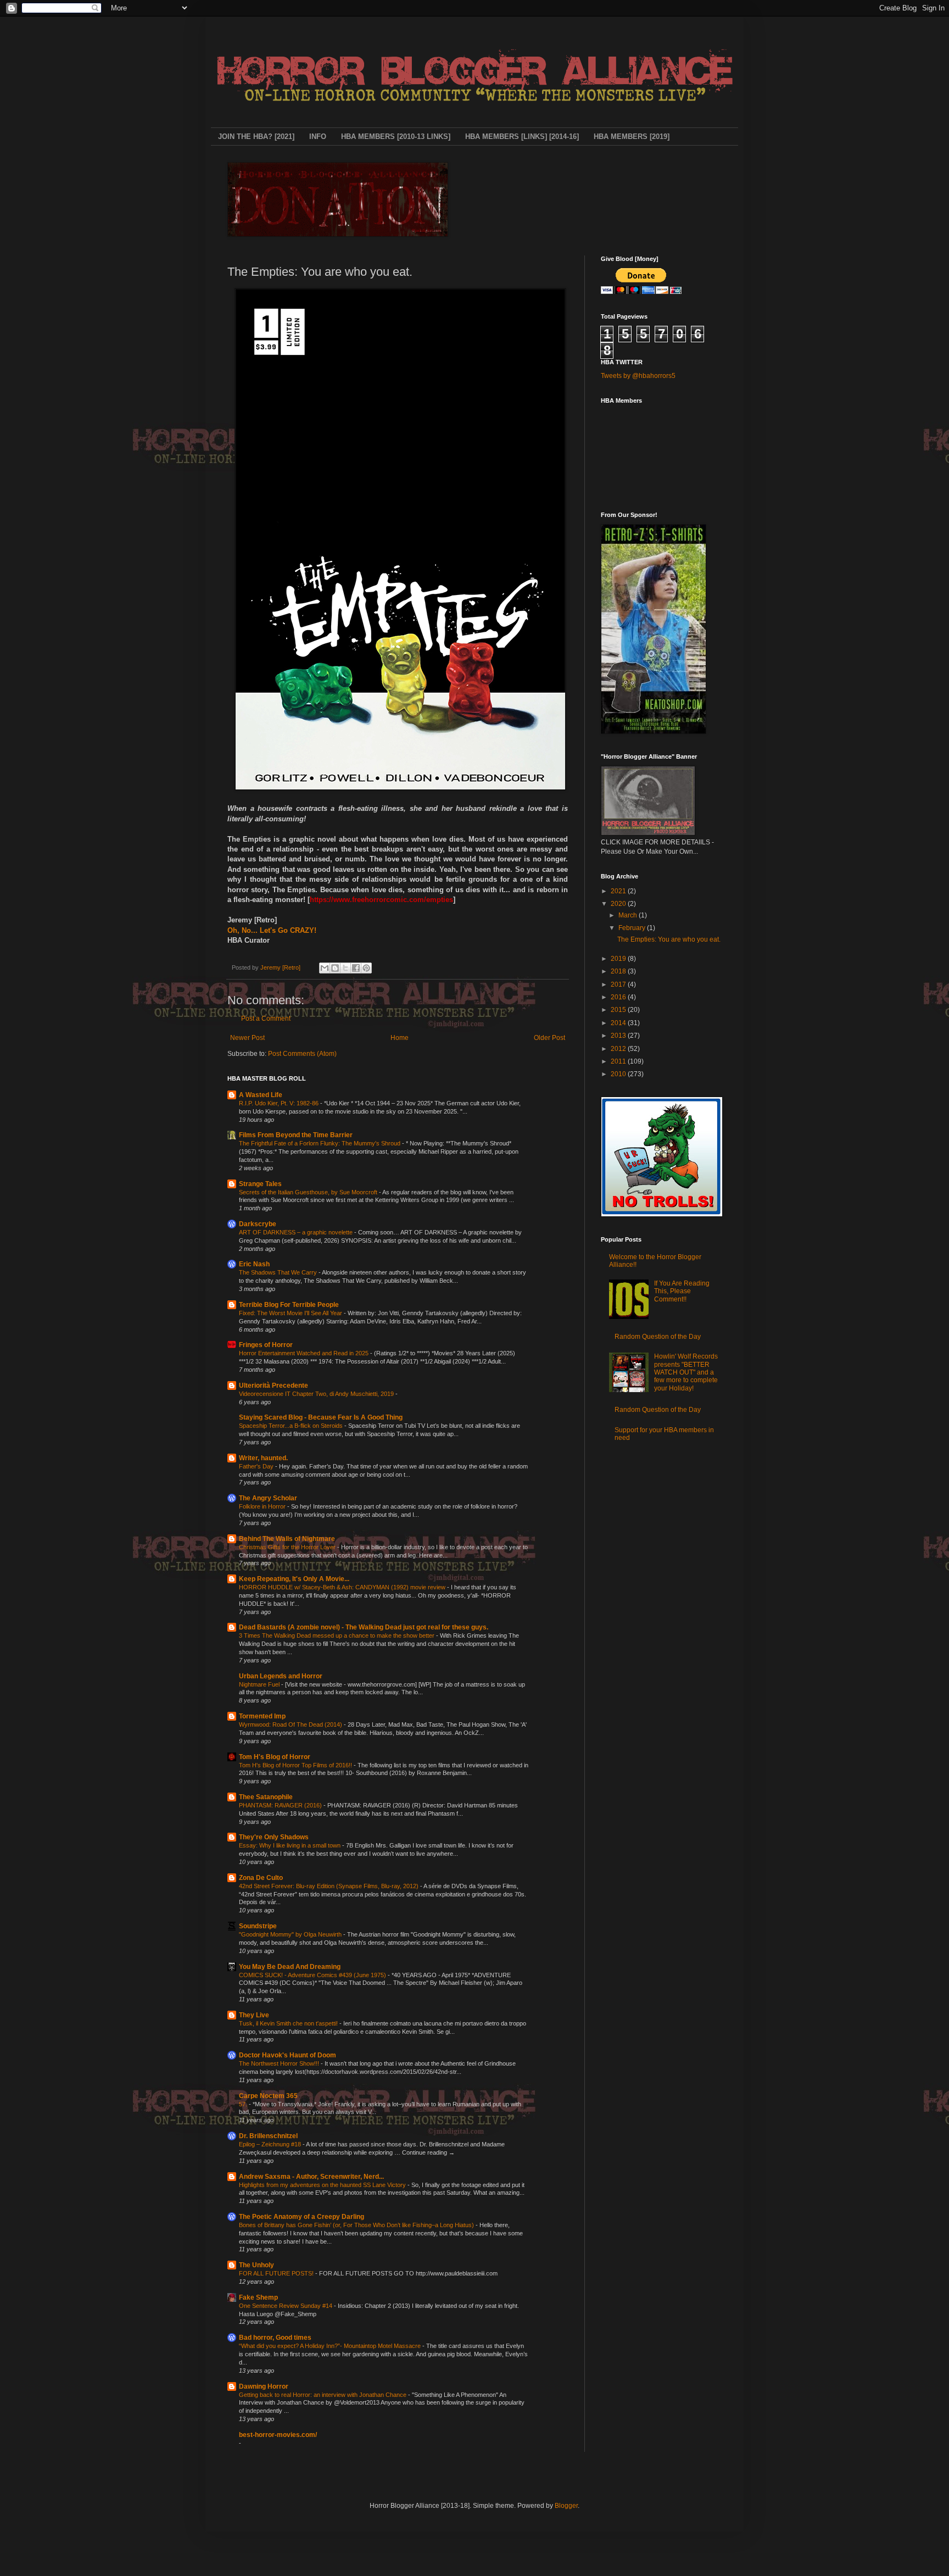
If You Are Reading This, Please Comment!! (682, 1291)
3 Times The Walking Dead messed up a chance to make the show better (337, 1635)
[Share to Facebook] (356, 968)
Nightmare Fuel (260, 1684)
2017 (619, 984)
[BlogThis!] (335, 968)
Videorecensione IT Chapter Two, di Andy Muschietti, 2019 (317, 1394)
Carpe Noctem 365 (268, 2096)
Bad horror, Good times (275, 2338)
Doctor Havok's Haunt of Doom (288, 2055)
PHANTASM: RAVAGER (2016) (281, 1805)
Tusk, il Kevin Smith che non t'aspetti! (289, 2023)
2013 (619, 1036)
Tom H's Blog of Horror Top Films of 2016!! (296, 1765)
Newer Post (247, 1038)
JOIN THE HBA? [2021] (256, 137)
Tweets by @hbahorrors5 (638, 376)
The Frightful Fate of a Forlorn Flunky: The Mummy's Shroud (320, 1143)
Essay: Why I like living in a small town (291, 1845)
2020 (619, 904)
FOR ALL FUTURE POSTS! (277, 2273)
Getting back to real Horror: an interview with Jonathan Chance (323, 2395)
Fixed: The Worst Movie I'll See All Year (291, 1313)
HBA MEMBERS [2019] (632, 137)
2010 (619, 1074)
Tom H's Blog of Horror (275, 1757)
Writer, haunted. (263, 1458)
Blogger (566, 2506)
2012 (619, 1049)
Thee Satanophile (266, 1797)
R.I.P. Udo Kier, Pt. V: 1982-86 (280, 1103)
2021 (619, 891)
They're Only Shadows (274, 1837)
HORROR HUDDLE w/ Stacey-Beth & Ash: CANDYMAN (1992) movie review (343, 1587)
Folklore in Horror (263, 1506)
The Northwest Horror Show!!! (280, 2063)
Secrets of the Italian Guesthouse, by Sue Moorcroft (309, 1192)
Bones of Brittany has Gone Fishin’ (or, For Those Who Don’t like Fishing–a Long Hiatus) (357, 2225)
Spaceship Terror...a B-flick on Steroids (292, 1426)
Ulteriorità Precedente (273, 1386)
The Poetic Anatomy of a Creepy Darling (302, 2217)
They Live (254, 2015)
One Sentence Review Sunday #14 (286, 2306)
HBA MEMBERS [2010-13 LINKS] (396, 137)
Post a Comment (266, 1019)
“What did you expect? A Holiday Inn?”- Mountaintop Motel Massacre (331, 2346)
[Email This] (325, 968)
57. (244, 2104)
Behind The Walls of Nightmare (287, 1539)
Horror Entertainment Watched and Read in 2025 (305, 1353)
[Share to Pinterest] (366, 968)
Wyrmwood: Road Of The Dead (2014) (291, 1724)
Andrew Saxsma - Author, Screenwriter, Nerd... (311, 2177)
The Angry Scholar (268, 1498)
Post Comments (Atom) (302, 1054)
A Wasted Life (261, 1095)
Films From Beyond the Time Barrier (296, 1135)
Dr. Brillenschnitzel (268, 2136)
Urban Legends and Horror (281, 1676)
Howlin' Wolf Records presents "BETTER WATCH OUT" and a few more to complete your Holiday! (686, 1372)
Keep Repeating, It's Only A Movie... (294, 1579)
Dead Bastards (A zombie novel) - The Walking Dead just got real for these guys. (364, 1627)
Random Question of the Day (658, 1337)
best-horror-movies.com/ (278, 2435)
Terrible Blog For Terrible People (289, 1305)
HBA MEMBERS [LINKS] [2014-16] (522, 137)
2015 (619, 1010)
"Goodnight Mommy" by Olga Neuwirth (291, 1934)
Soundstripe (258, 1926)
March (629, 915)
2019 (619, 959)
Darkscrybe (258, 1224)
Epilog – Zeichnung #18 (271, 2144)
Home (400, 1038)
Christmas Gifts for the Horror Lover (288, 1547)
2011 (619, 1061)
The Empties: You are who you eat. (669, 939)
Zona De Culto (261, 1878)
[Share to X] (345, 968)
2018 (619, 971)
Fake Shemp (258, 2297)
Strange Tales (260, 1184)
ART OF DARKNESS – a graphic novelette (297, 1232)
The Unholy (256, 2265)
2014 (619, 1023)
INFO (318, 137)
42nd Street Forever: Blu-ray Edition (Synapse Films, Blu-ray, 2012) (330, 1886)
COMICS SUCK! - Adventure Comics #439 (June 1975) (313, 1975)
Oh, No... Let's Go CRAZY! (272, 930)
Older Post (549, 1038)
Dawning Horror (264, 2386)
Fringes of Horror (266, 1345)
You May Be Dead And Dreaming (290, 1967)
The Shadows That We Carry (279, 1272)
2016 (619, 997)
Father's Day (257, 1466)
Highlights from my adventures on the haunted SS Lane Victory (323, 2185)
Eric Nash (254, 1264)
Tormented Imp (262, 1716)
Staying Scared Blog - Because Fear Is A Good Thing (321, 1417)
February (633, 928)
